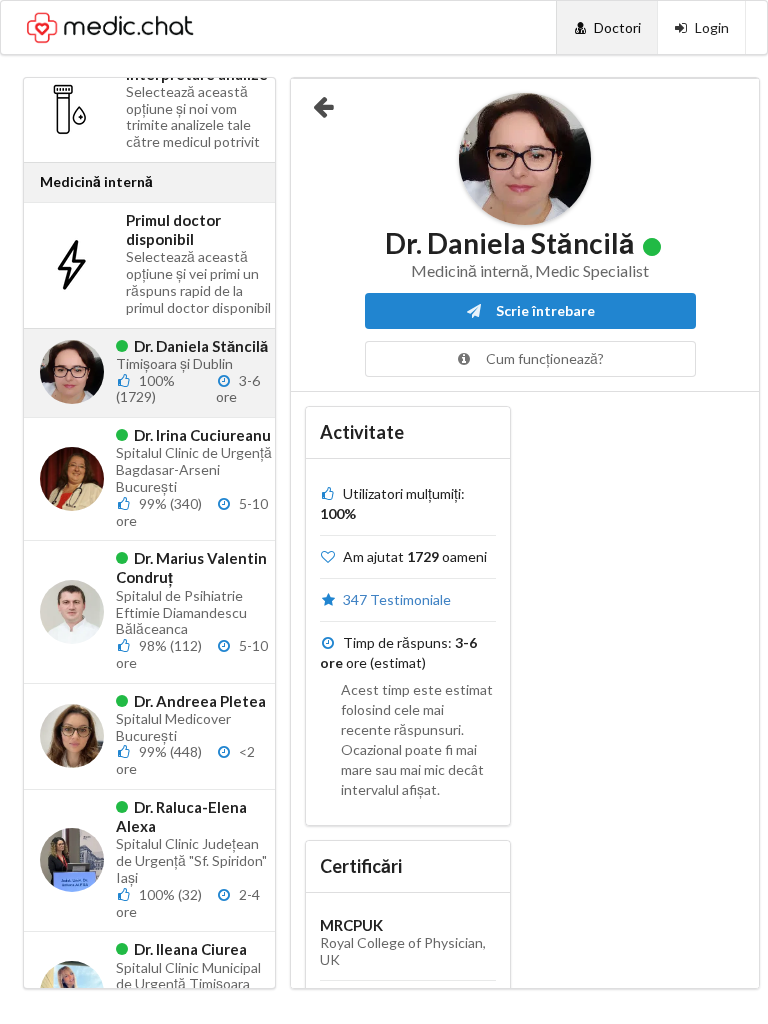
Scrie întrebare (544, 310)
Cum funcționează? (543, 358)
